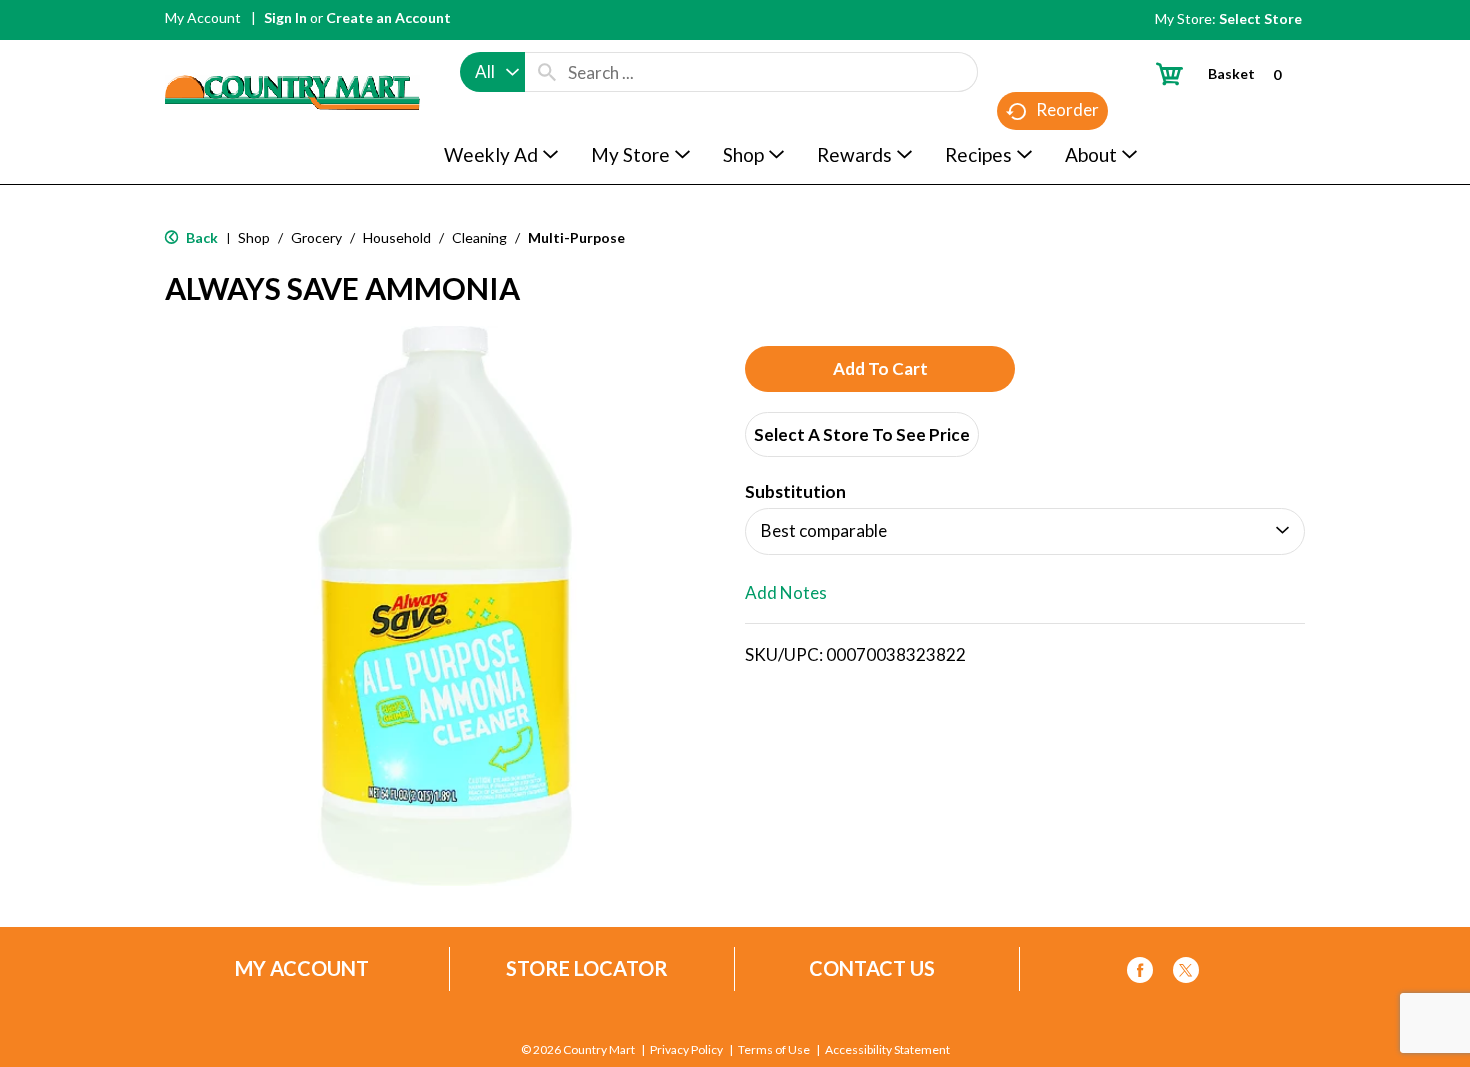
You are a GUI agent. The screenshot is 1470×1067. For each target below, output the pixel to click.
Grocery (316, 237)
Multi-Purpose (576, 237)
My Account (203, 17)
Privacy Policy (686, 1050)
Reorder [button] (1067, 109)
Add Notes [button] (786, 592)
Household (397, 237)
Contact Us (872, 968)
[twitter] (1186, 973)
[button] (880, 369)
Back (200, 237)
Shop (254, 237)
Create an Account (388, 17)
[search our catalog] (547, 72)
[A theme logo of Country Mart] (292, 55)
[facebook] (1140, 973)
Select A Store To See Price (862, 434)
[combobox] (492, 72)
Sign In (285, 17)
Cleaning (479, 237)
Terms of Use (774, 1050)
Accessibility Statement (887, 1050)
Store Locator (587, 968)
